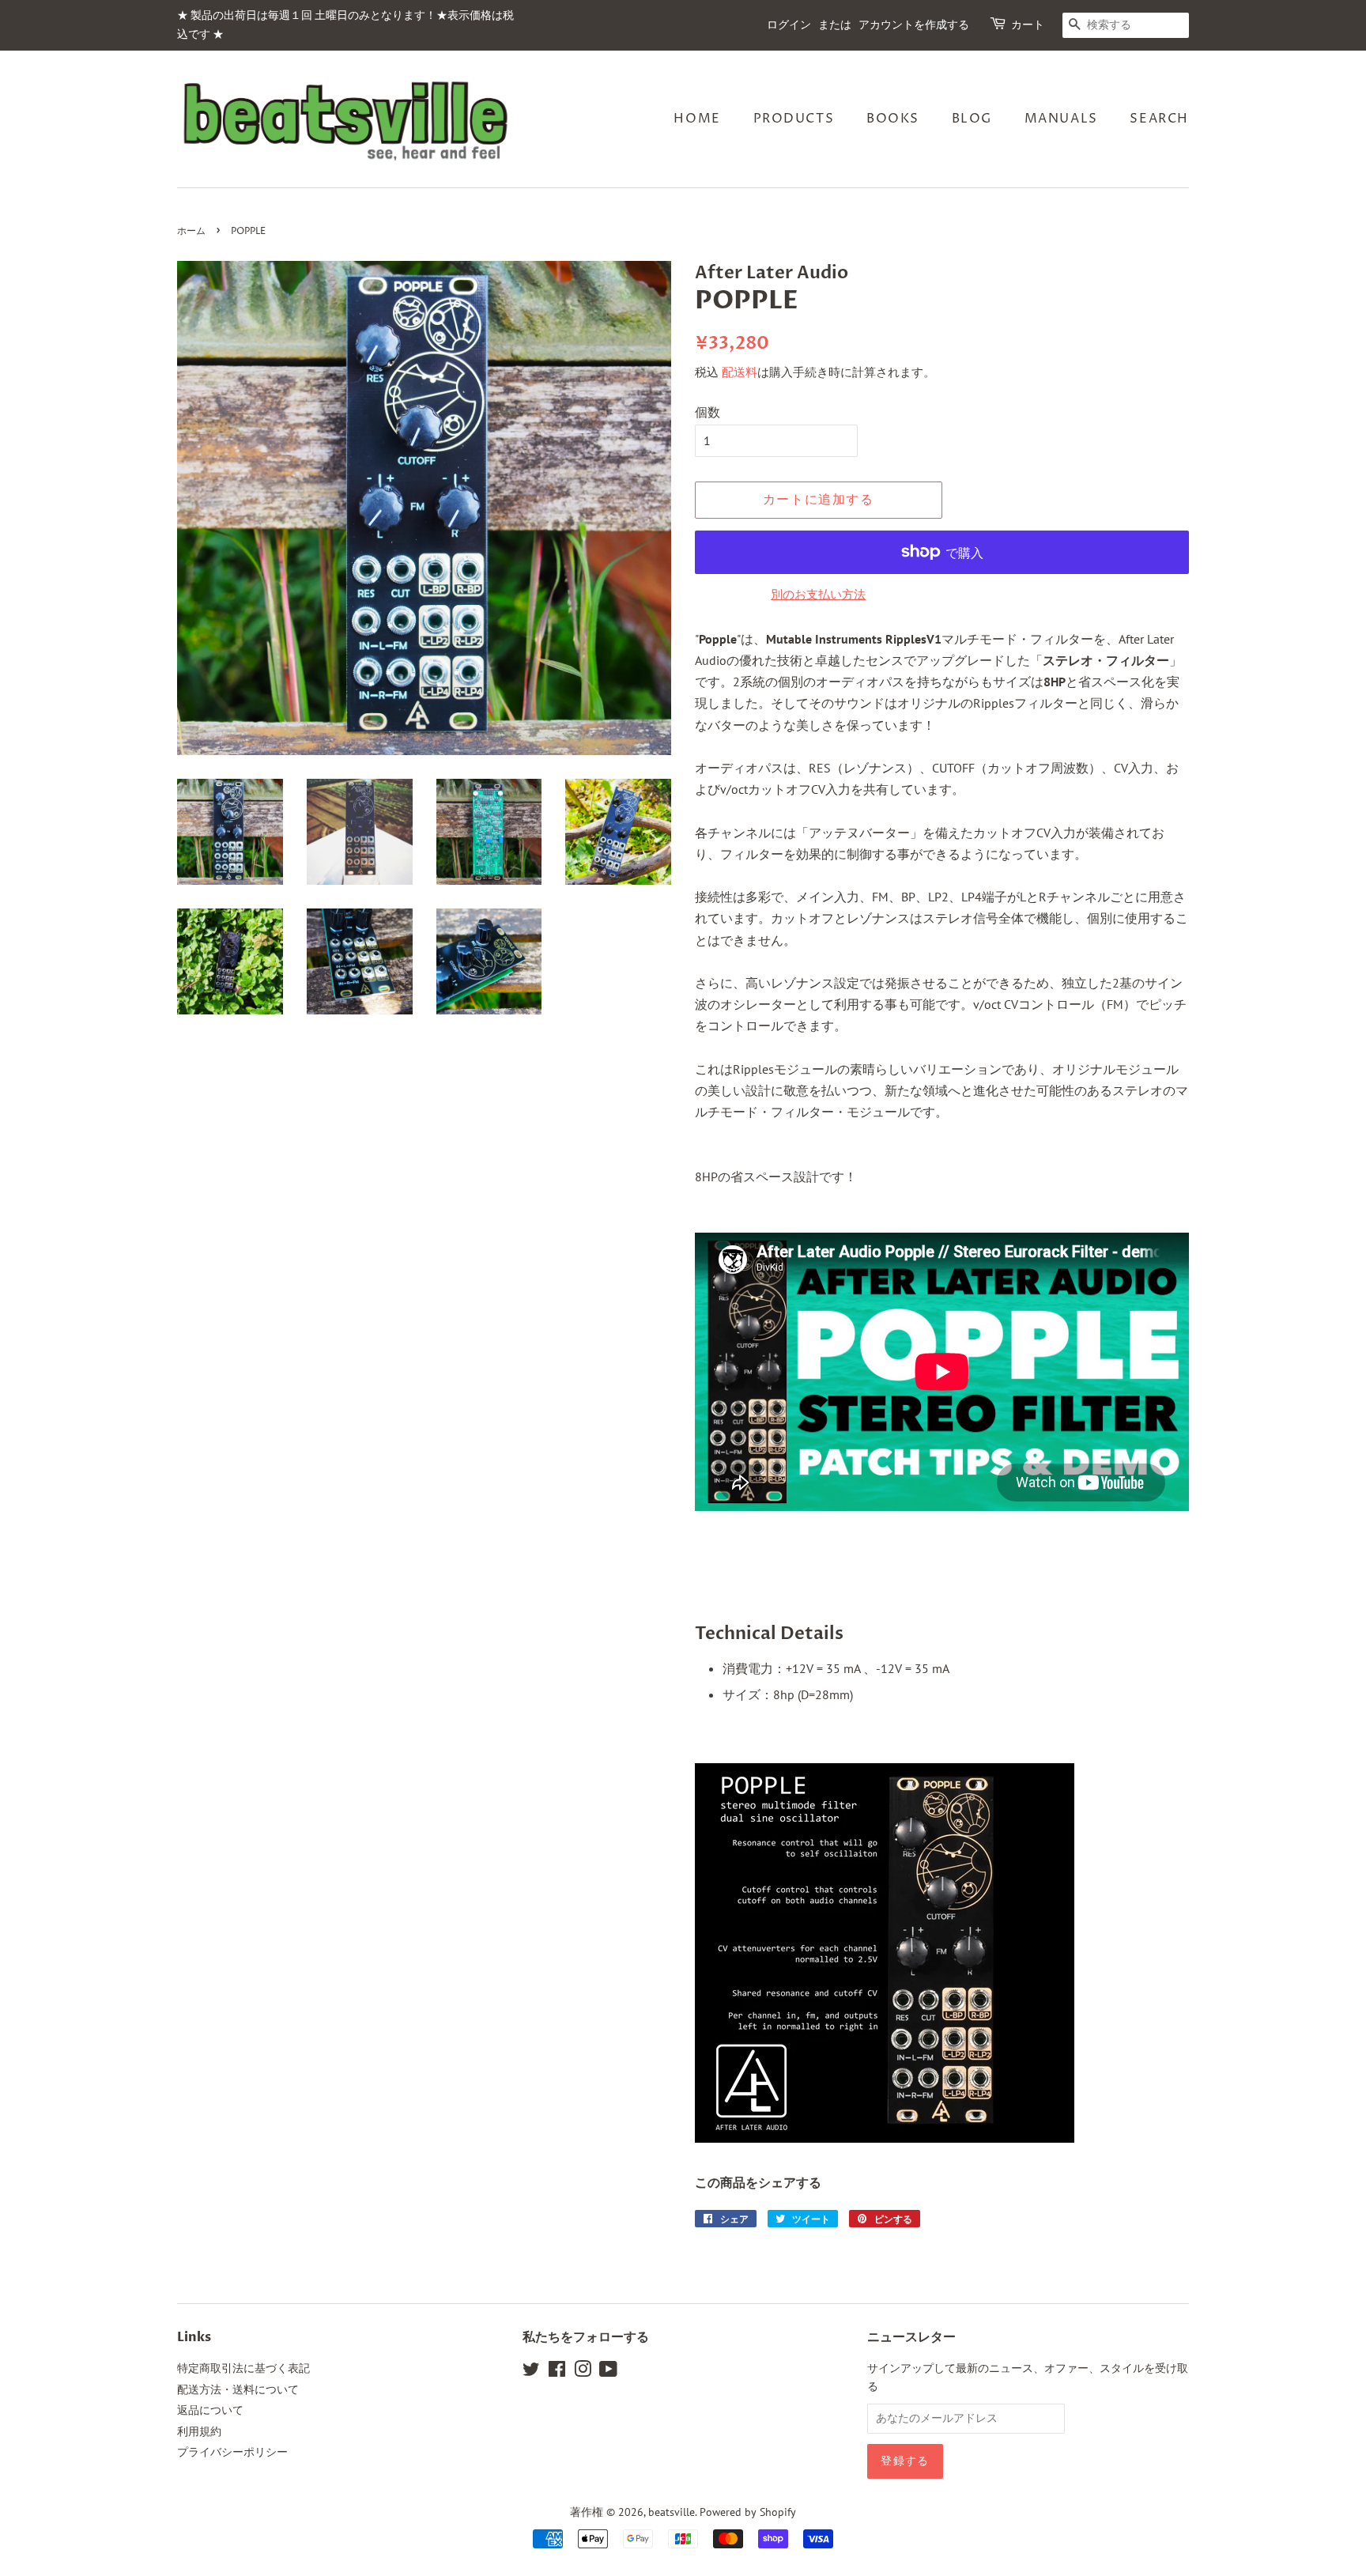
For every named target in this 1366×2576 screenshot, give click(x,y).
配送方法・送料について (238, 2389)
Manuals (1061, 119)
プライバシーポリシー (232, 2452)
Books (893, 119)
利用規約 (199, 2431)
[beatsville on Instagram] (583, 2372)
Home (697, 119)
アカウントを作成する (914, 25)
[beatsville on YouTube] (608, 2372)
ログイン (789, 25)
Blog (972, 119)
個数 (708, 412)
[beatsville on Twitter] (531, 2372)
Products (794, 119)
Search (1159, 119)
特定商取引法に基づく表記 (243, 2368)
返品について (210, 2410)
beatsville (672, 2512)
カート (1028, 25)
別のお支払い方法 (818, 594)
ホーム (191, 231)
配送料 (740, 372)
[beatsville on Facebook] (557, 2372)
